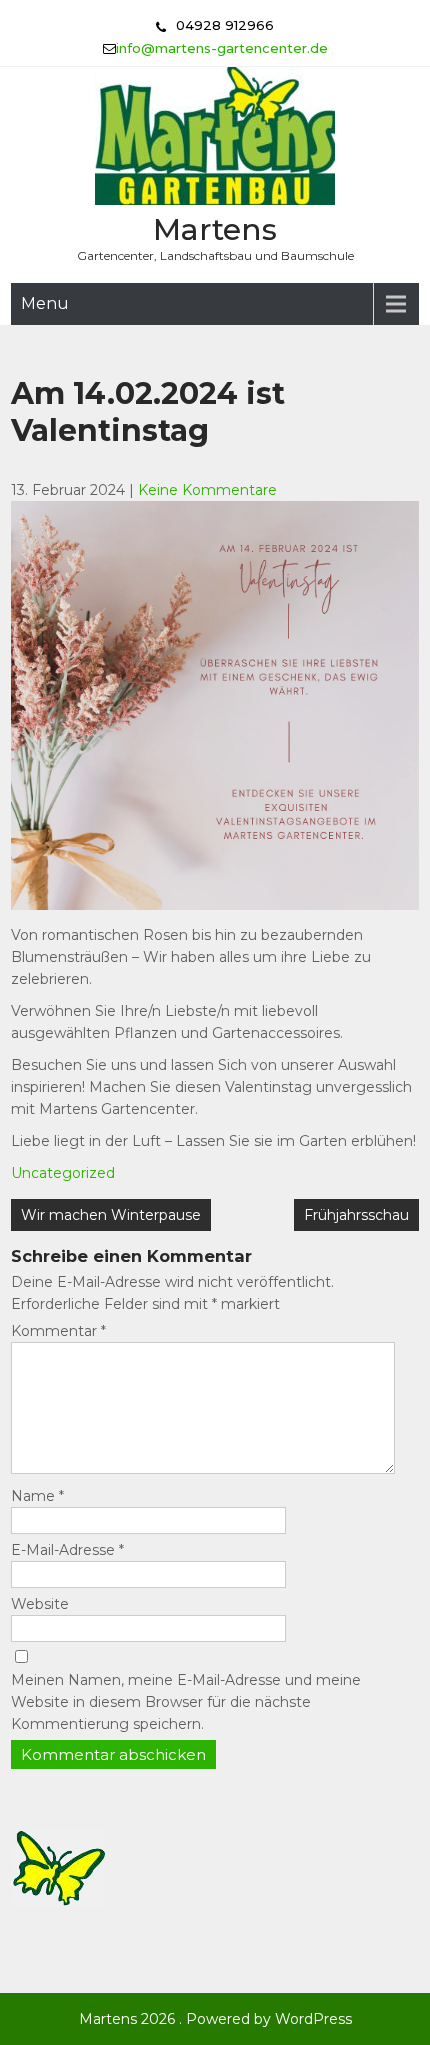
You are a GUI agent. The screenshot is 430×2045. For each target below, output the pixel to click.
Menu (45, 303)
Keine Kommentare (207, 490)
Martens (215, 229)
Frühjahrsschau (356, 1215)
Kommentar (58, 1331)
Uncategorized (63, 1173)
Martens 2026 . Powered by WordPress (215, 2019)
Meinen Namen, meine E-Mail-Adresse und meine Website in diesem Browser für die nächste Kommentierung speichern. (186, 1702)
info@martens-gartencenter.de (222, 48)
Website (40, 1604)
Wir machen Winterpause (111, 1215)
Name (37, 1496)
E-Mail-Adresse (67, 1550)
